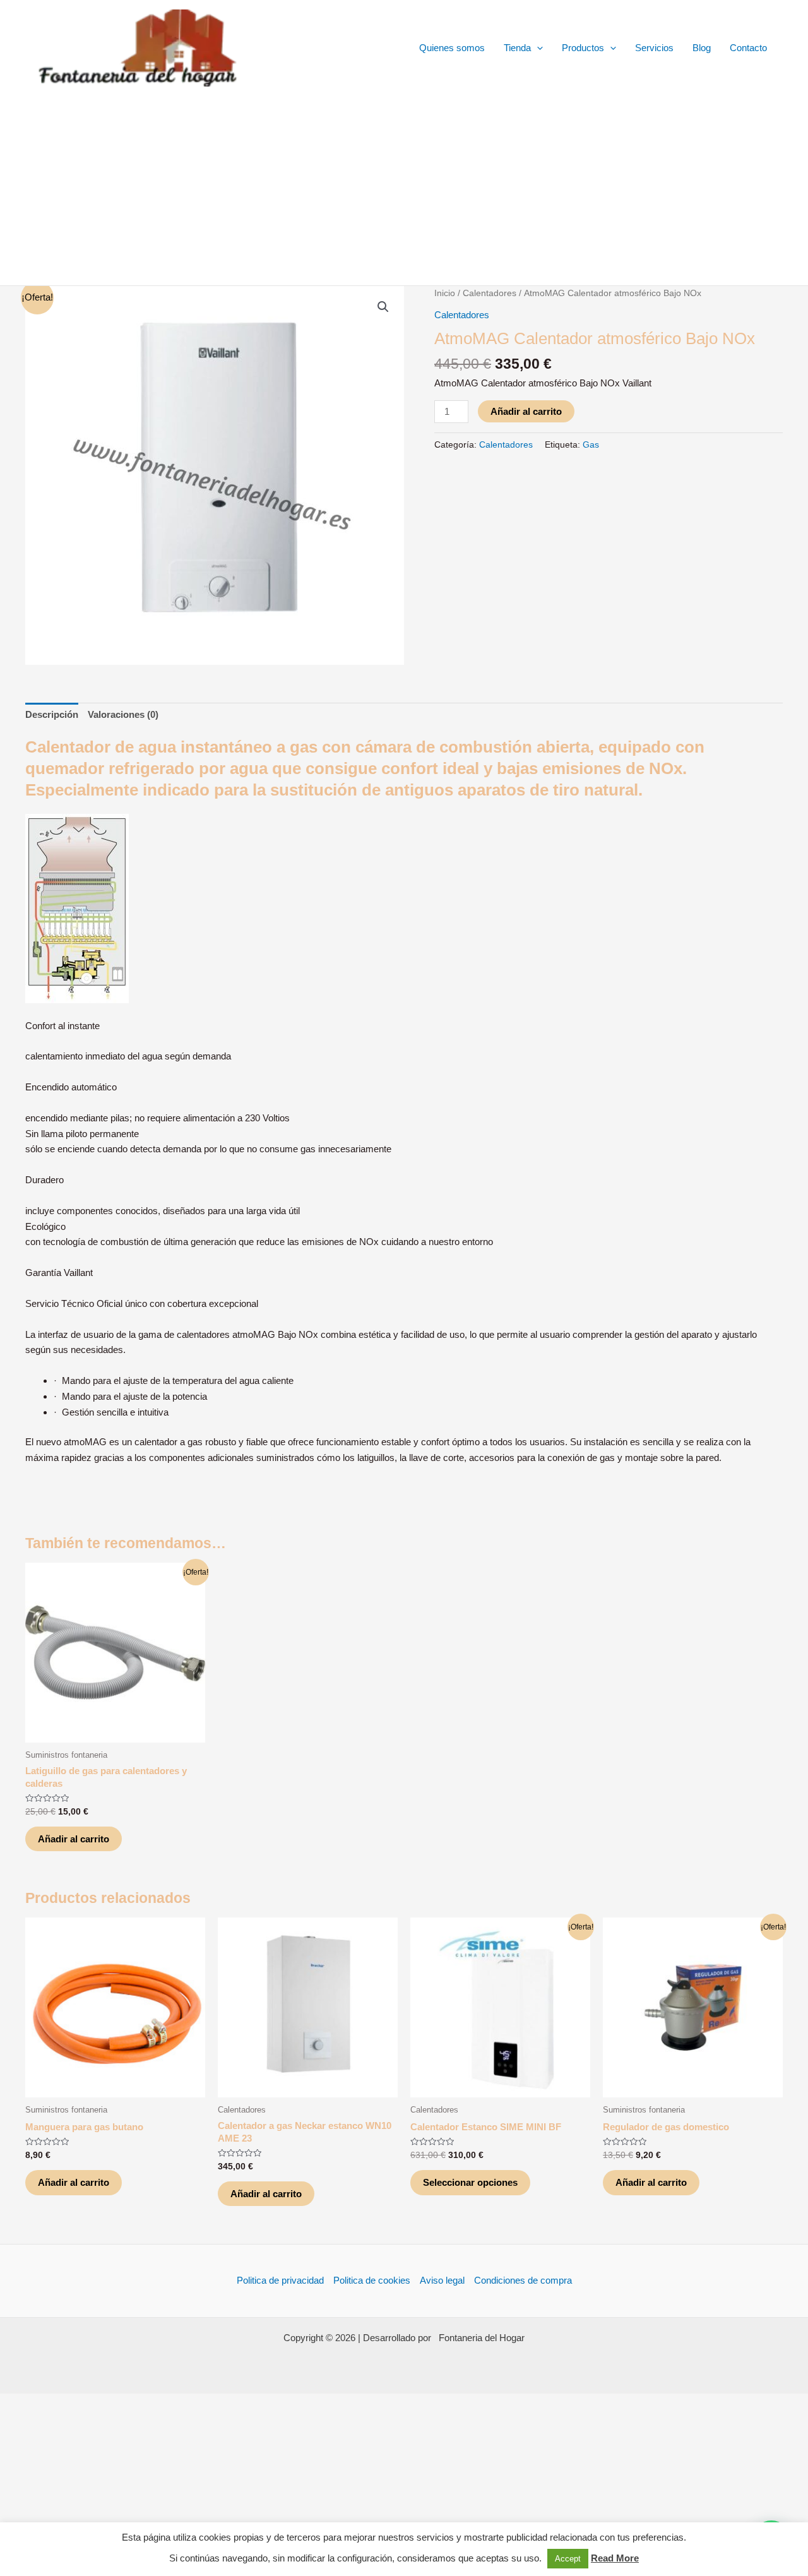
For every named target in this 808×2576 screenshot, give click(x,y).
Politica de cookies (372, 2280)
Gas (591, 445)
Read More (615, 2558)
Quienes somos (452, 48)
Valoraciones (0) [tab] (123, 714)
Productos (583, 48)
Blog (702, 48)
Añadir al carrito (526, 411)
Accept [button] (568, 2559)
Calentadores (490, 293)
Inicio (445, 293)
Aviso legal (442, 2280)
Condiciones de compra (523, 2280)
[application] (537, 48)
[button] (383, 307)
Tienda (517, 48)
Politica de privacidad (280, 2280)
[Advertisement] (404, 191)
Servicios (654, 48)
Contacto (748, 48)
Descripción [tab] (52, 714)
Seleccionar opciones (470, 2182)
